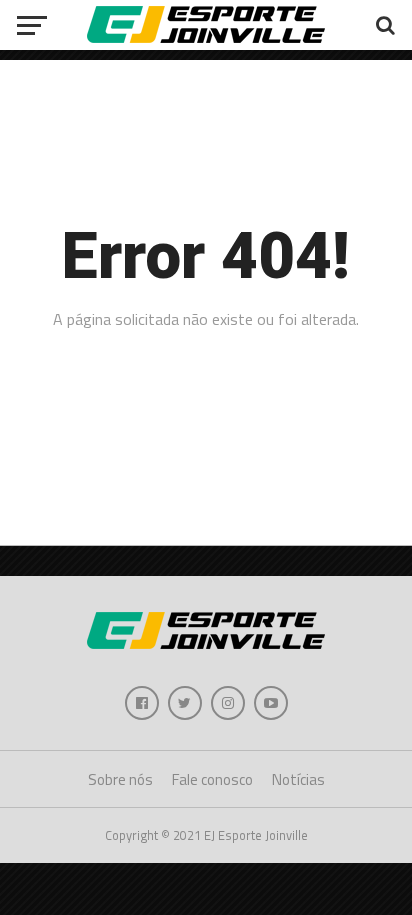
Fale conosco (212, 779)
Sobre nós (120, 779)
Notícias (298, 779)
